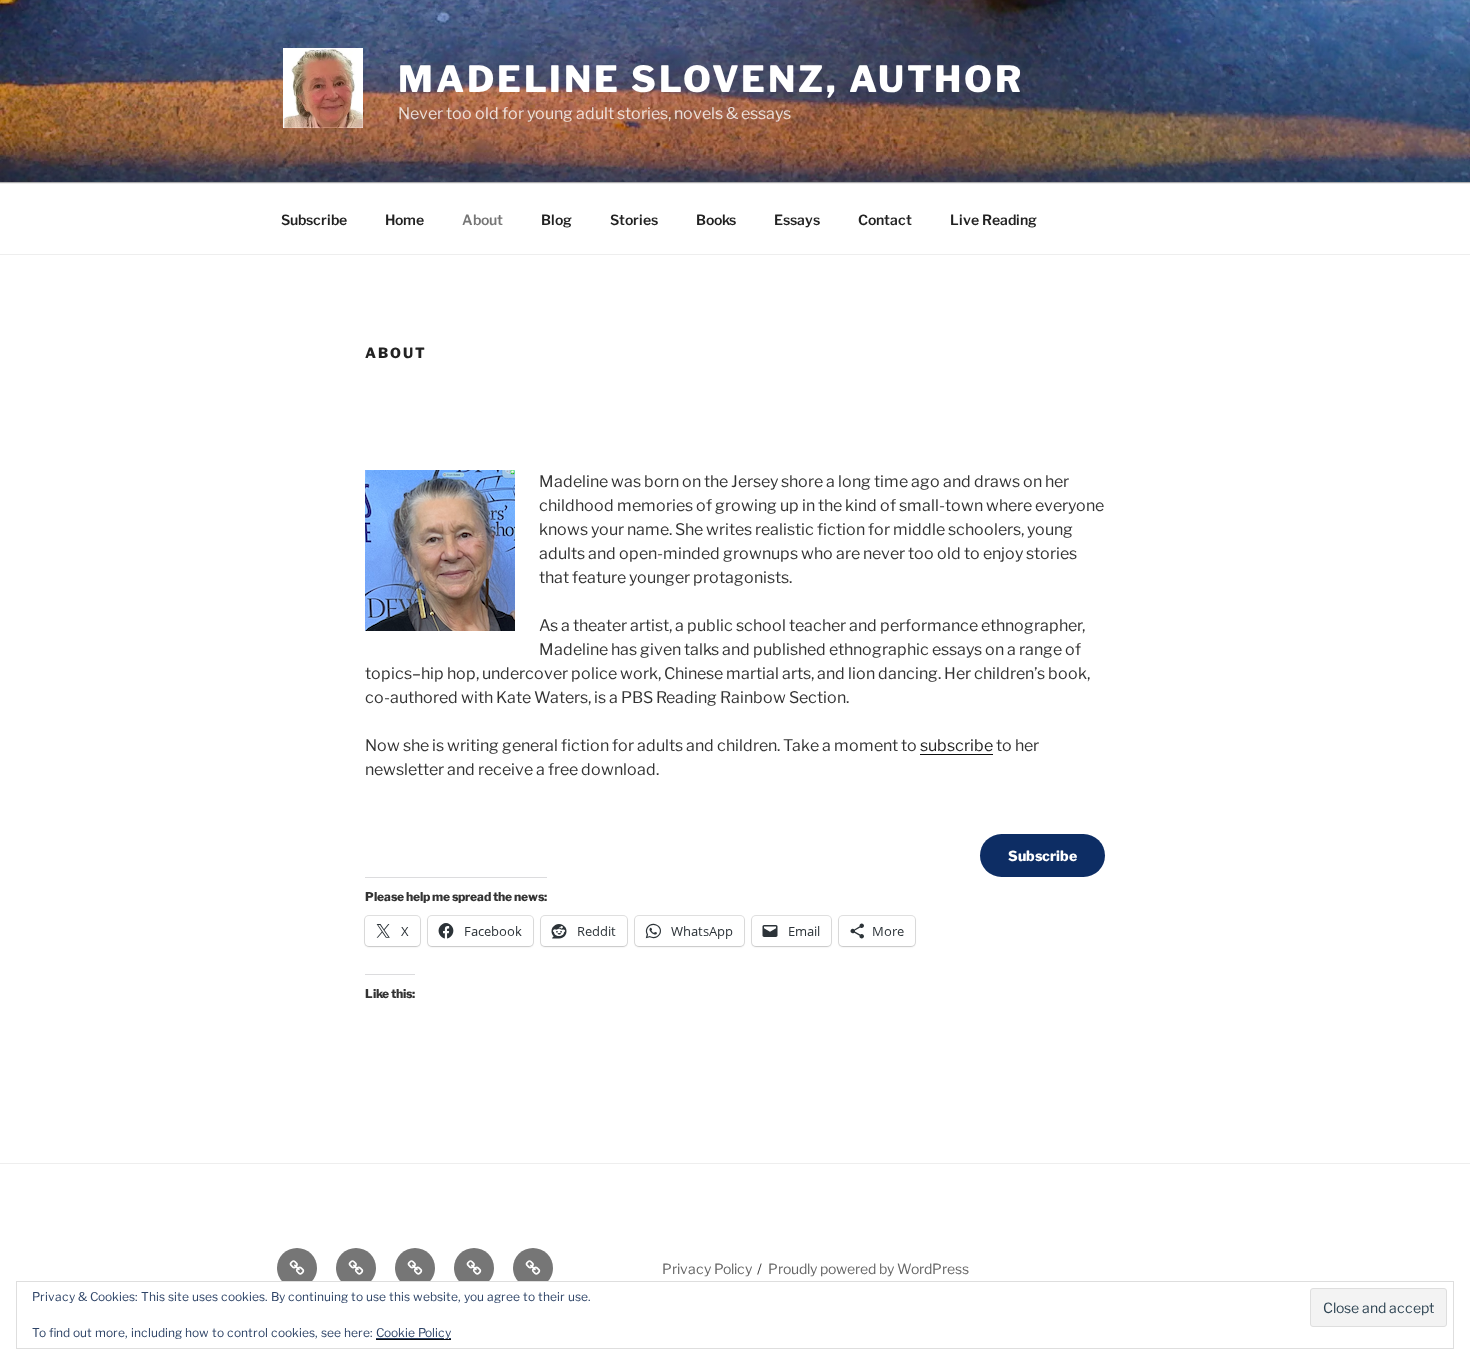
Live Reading (993, 219)
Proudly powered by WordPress (868, 1268)
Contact (885, 219)
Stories (634, 219)
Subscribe (314, 219)
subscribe (956, 745)
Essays (797, 219)
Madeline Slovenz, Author (711, 79)
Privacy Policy (707, 1268)
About (482, 219)
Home (404, 219)
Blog (556, 219)
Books (716, 219)
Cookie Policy (413, 1332)
